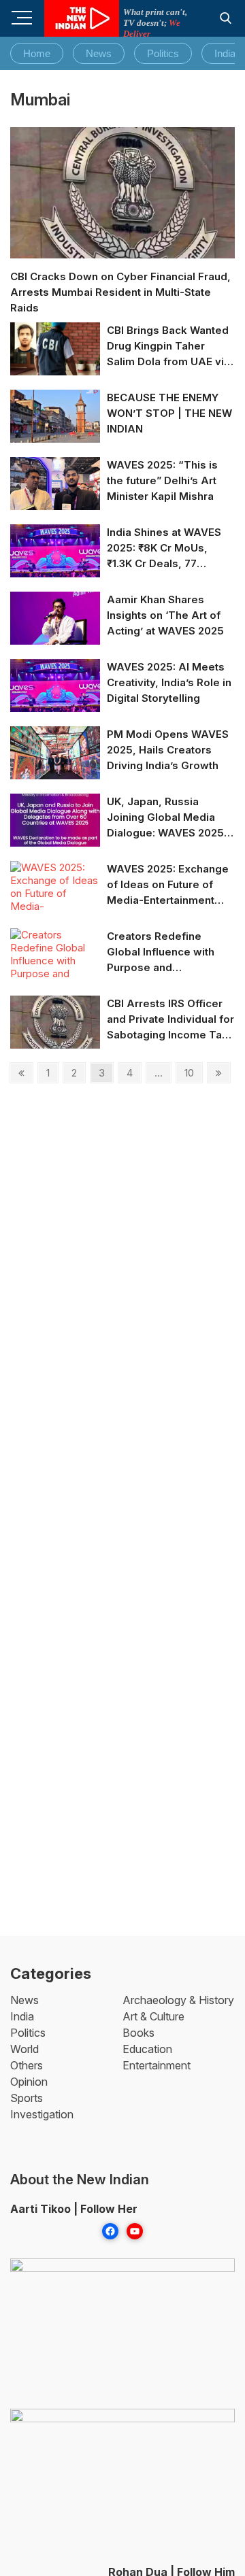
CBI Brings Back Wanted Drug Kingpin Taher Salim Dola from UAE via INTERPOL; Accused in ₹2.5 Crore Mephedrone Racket (168, 346)
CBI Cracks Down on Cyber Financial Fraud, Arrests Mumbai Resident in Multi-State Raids (120, 292)
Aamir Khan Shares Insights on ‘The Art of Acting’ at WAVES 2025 (165, 615)
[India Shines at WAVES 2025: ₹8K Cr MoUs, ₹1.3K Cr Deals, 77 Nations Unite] (55, 550)
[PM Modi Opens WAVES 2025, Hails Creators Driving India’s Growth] (55, 752)
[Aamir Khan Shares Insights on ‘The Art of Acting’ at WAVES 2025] (55, 618)
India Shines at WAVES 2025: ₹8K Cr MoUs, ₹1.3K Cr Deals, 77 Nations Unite (164, 548)
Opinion (29, 2082)
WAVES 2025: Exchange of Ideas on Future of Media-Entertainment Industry (168, 885)
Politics (163, 53)
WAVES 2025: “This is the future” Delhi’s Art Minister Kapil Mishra (162, 480)
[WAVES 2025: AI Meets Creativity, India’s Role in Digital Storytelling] (55, 685)
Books (138, 2033)
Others (27, 2065)
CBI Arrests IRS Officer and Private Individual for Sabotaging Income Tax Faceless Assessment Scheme (170, 1020)
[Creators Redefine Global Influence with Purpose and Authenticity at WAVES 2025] (55, 967)
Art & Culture (153, 2016)
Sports (27, 2098)
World (24, 2049)
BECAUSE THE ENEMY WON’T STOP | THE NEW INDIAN (169, 413)
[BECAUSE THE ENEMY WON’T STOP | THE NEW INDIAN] (55, 416)
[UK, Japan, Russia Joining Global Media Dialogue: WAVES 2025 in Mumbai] (55, 820)
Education (147, 2049)
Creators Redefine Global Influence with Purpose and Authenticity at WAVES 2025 (164, 952)
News (99, 53)
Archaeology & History (178, 2000)
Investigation (42, 2114)
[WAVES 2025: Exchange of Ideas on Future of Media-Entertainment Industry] (55, 900)
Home (37, 53)
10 (193, 1072)
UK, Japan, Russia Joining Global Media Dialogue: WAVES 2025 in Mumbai (165, 818)
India (225, 53)
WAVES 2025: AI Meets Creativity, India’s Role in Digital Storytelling (169, 682)
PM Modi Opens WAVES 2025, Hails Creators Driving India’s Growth (168, 750)
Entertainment (157, 2065)
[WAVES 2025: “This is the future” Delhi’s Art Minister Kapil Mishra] (55, 483)
